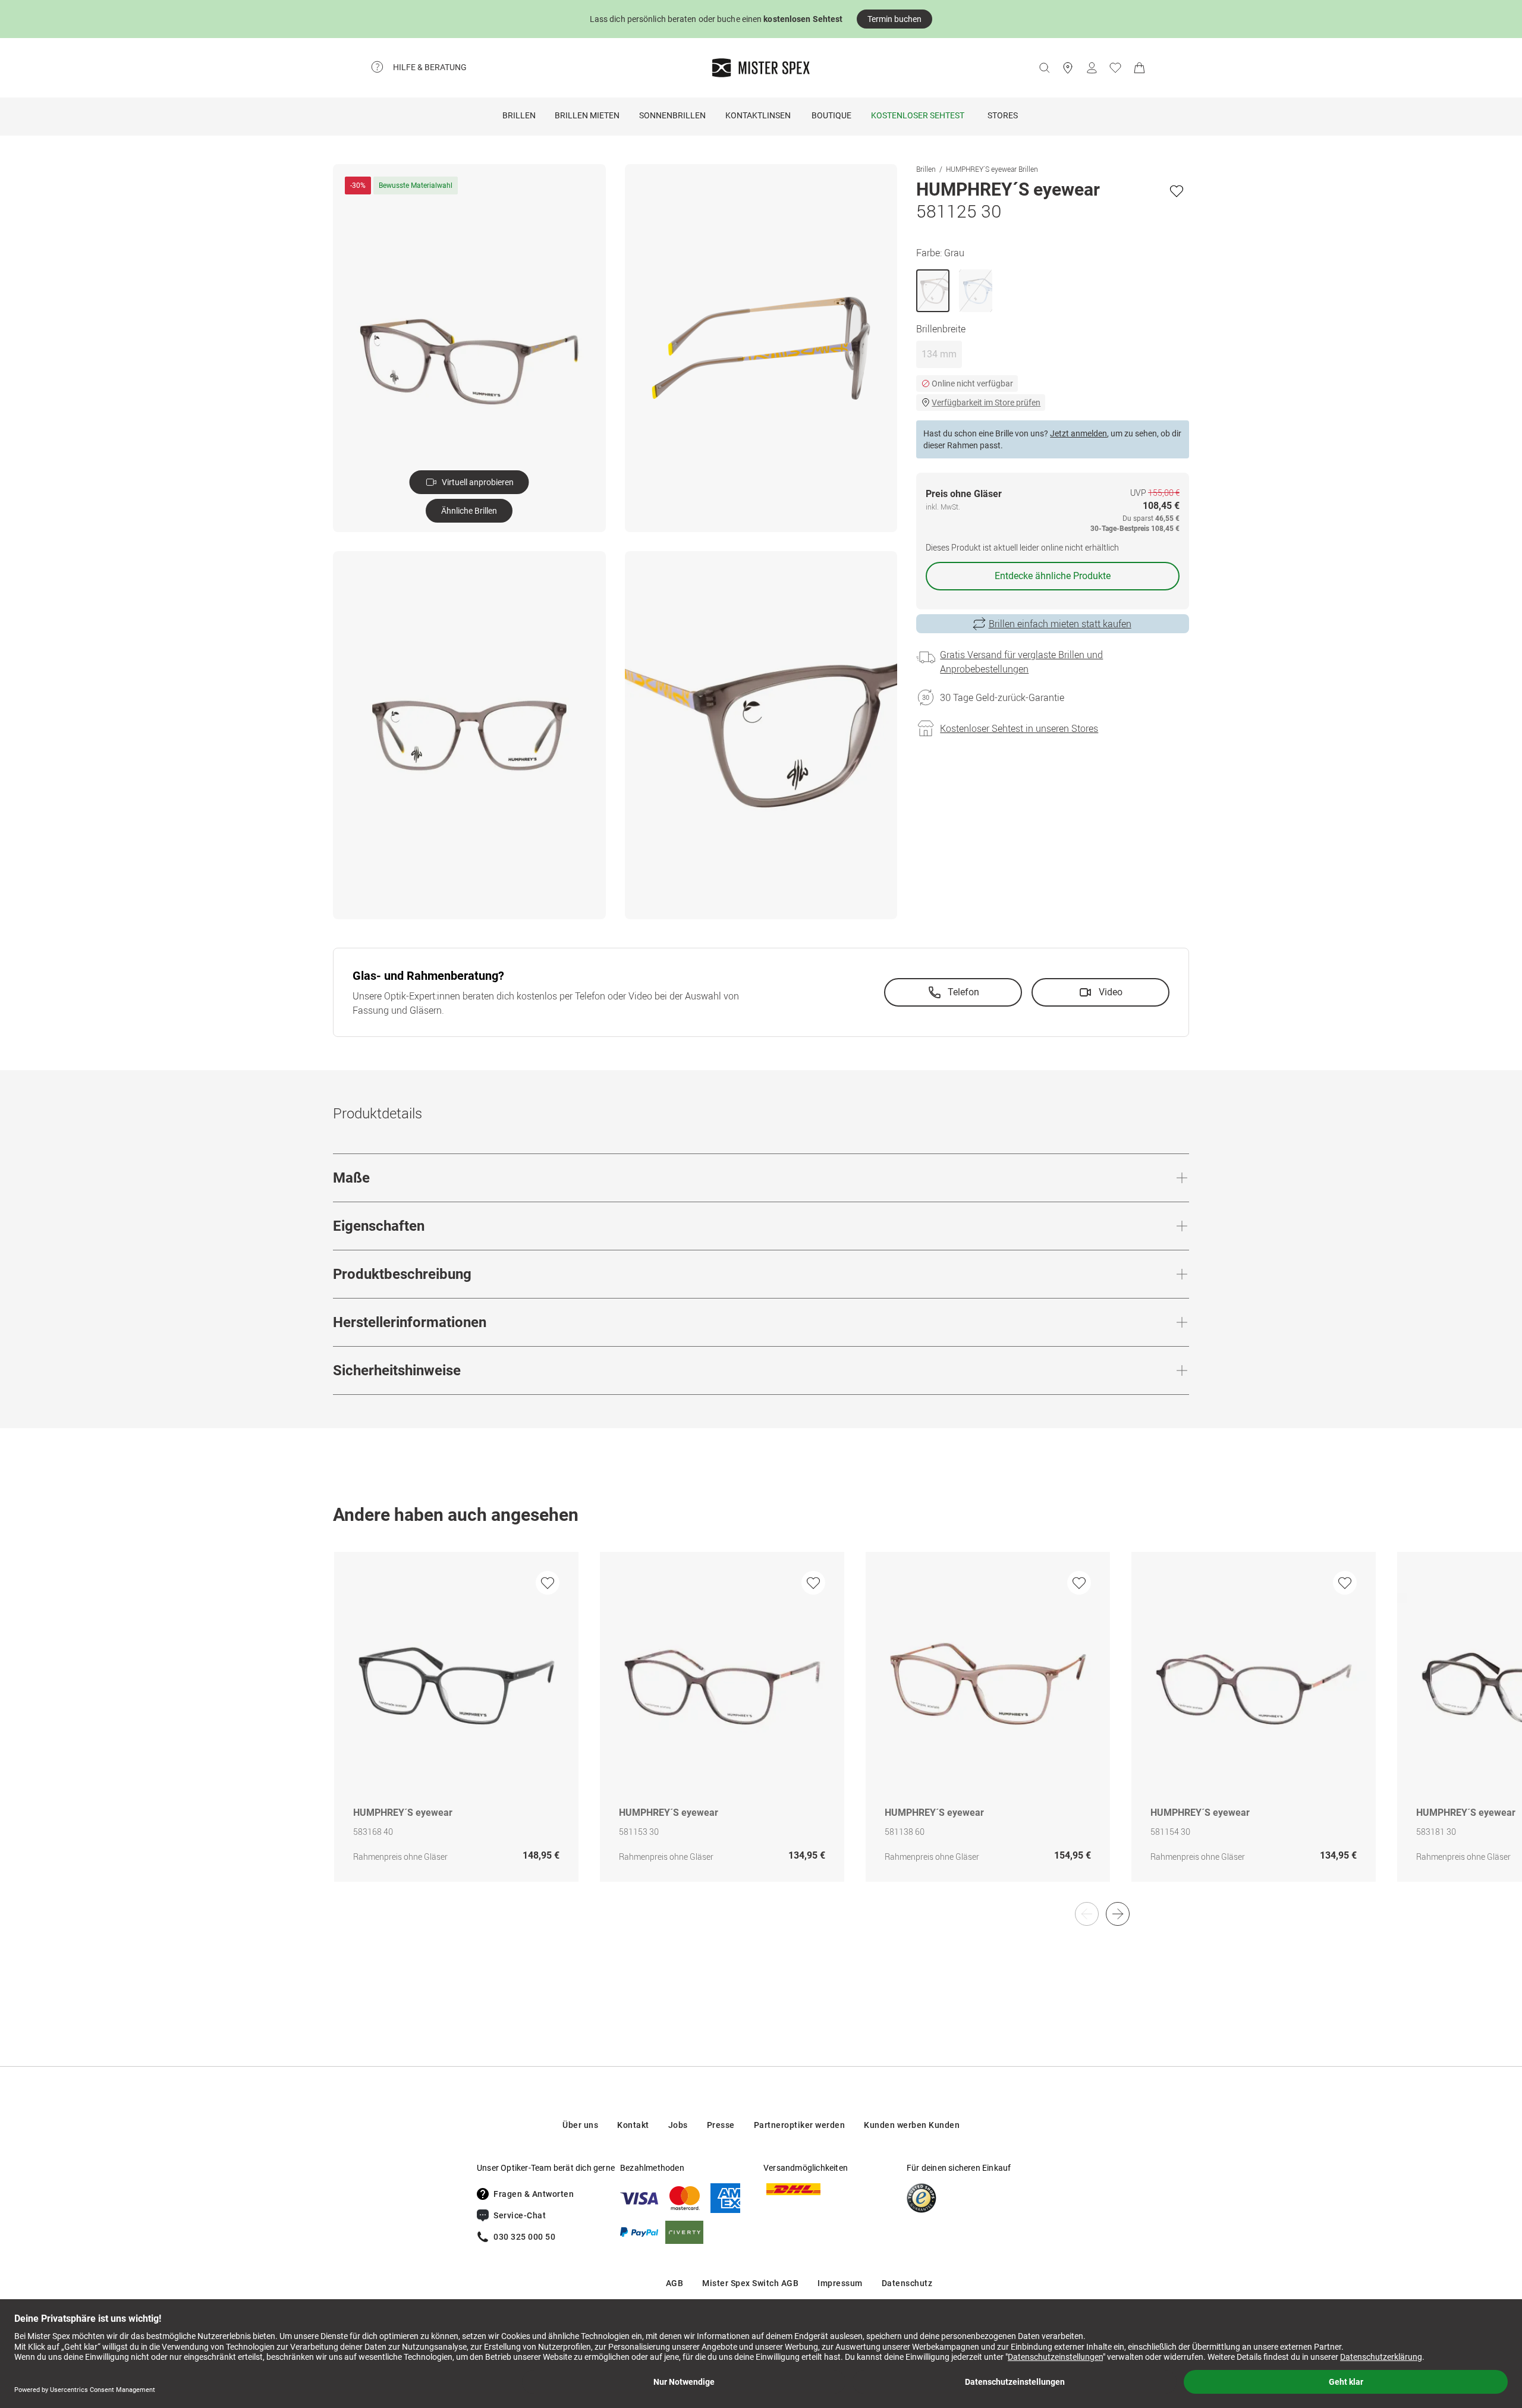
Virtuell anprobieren (478, 482)
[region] (761, 1729)
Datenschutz (907, 2283)
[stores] (1068, 68)
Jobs (678, 2125)
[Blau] (976, 291)
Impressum (840, 2283)
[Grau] (933, 291)
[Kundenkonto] (1092, 68)
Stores (1003, 115)
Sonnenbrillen (672, 115)
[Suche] (1044, 68)
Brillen (519, 115)
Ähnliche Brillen (469, 511)
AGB (675, 2283)
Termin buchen (894, 19)
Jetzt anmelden (1078, 433)
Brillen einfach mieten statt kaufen (1060, 624)
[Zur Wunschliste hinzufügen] (1177, 191)
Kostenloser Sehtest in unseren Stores (1019, 728)
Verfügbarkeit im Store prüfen (986, 403)
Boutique (831, 115)
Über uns (580, 2125)
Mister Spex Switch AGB (750, 2283)
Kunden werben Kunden (912, 2125)
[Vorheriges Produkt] (1087, 1914)
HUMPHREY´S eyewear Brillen (992, 169)
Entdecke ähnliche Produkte (1053, 576)
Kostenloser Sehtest (918, 115)
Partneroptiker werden (800, 2125)
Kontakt (633, 2125)
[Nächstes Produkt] (1118, 1914)
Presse (721, 2125)
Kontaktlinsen (758, 115)
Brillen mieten (587, 115)
